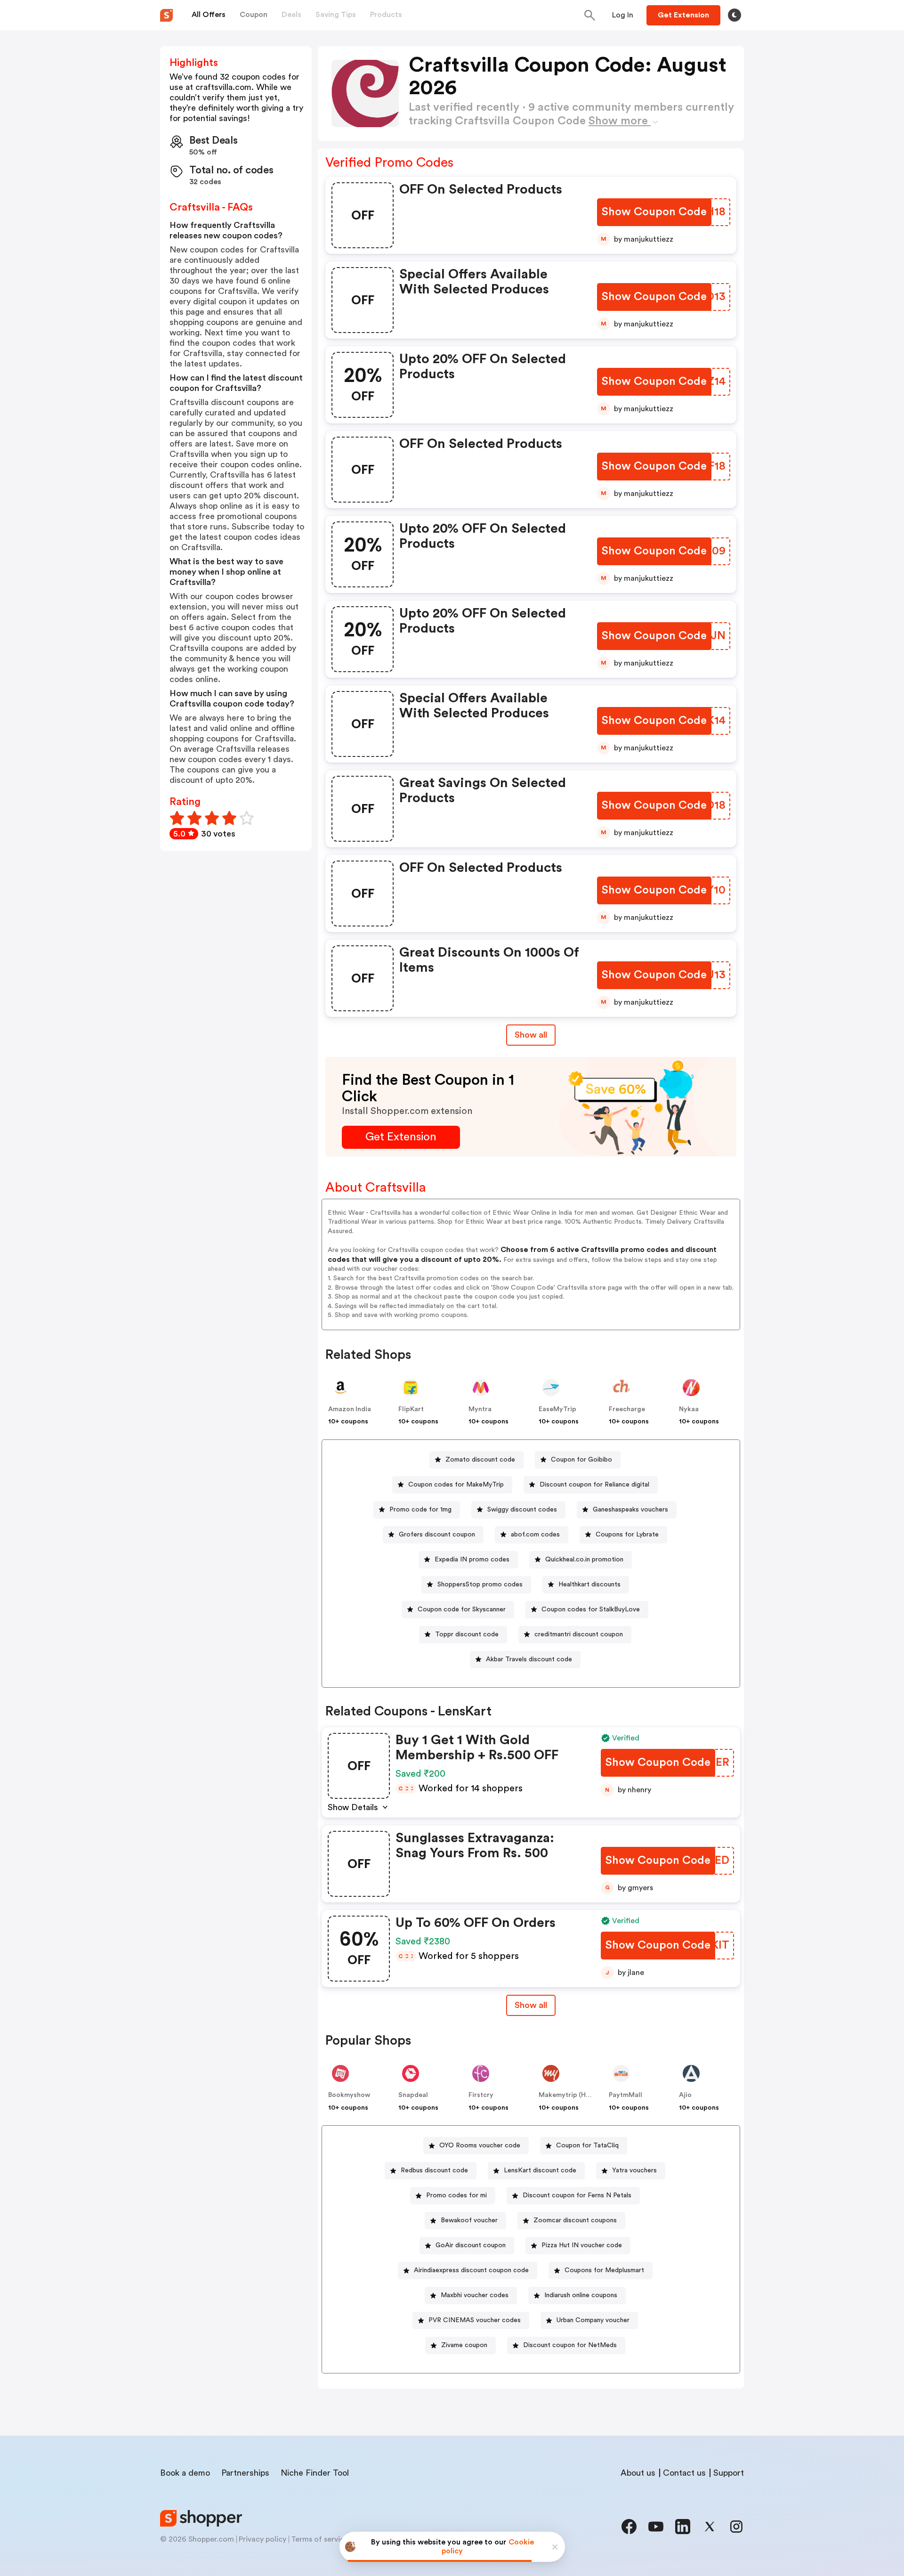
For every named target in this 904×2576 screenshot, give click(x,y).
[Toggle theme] (734, 15)
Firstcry (481, 2095)
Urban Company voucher (593, 2320)
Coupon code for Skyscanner (462, 1609)
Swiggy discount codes (522, 1510)
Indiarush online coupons (581, 2295)
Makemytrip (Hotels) (571, 2095)
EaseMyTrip (557, 1409)
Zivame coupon (464, 2345)
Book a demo (185, 2473)
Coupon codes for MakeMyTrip (456, 1485)
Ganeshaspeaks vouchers (630, 1510)
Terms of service (320, 2539)
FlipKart (411, 1409)
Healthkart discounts (589, 1585)
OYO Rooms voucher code (480, 2145)
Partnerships (245, 2473)
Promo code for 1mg (420, 1510)
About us (638, 2473)
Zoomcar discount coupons (575, 2220)
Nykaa (689, 1409)
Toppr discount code (467, 1634)
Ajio (685, 2095)
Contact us (684, 2473)
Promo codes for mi (456, 2195)
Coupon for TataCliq (587, 2145)
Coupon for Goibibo (581, 1460)
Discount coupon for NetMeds (570, 2345)
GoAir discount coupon (471, 2245)
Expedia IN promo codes (472, 1560)
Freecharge (627, 1409)
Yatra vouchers (634, 2170)
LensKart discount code (540, 2170)
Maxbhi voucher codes (475, 2295)
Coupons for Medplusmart (604, 2270)
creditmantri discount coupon (579, 1634)
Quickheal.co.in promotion (584, 1560)
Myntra (480, 1409)
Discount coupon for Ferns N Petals (577, 2195)
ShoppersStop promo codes (480, 1585)
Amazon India (350, 1409)
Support (729, 2473)
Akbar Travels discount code (529, 1659)
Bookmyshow (349, 2095)
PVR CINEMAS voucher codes (475, 2320)
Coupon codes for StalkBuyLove (591, 1609)
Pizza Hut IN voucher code (582, 2245)
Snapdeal (413, 2095)
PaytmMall (626, 2095)
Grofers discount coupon (437, 1535)
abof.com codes (535, 1535)
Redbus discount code (434, 2170)
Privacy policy (262, 2539)
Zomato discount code (480, 1460)
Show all (531, 1035)
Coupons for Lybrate (627, 1535)
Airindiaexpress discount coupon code (471, 2270)
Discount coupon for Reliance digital (594, 1485)
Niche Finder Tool (315, 2473)
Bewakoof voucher (469, 2220)
